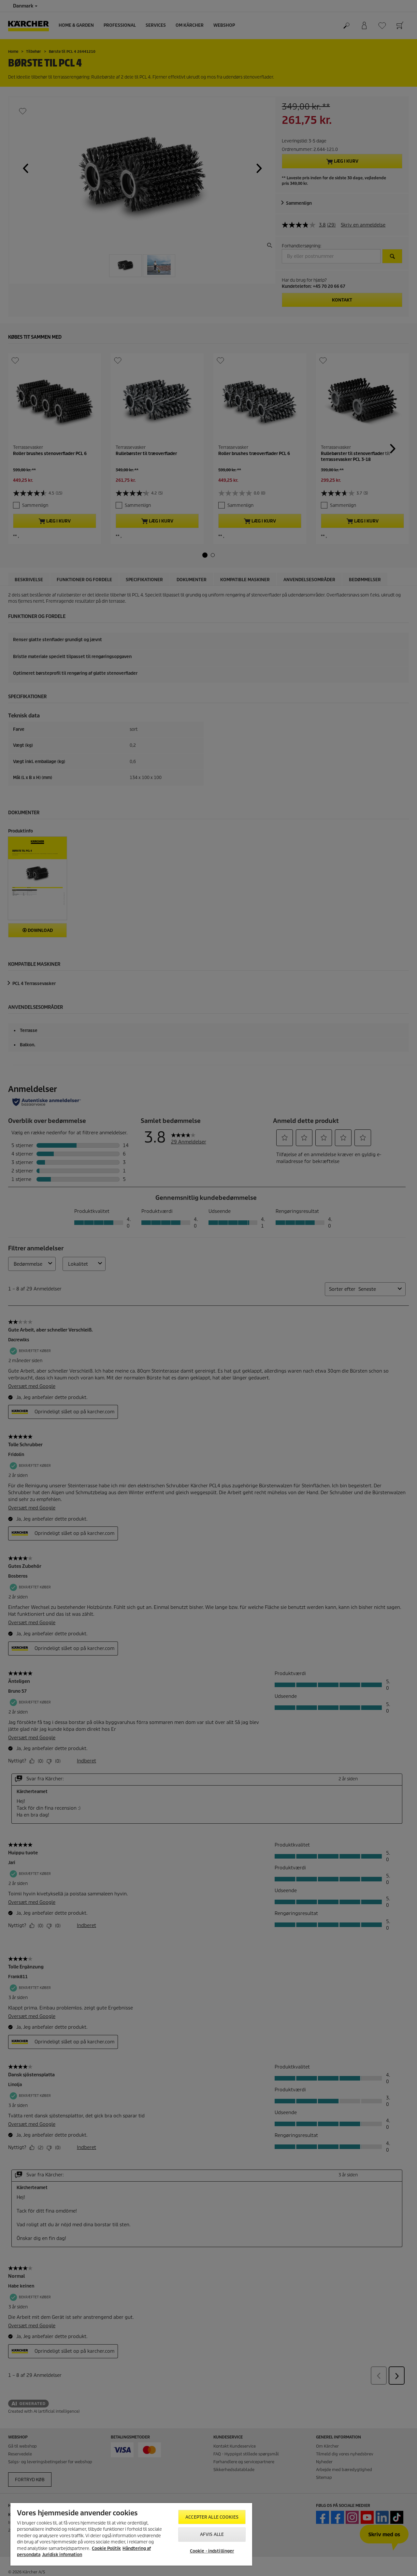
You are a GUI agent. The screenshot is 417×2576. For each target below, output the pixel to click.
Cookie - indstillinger (212, 2551)
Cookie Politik (106, 2548)
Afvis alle (212, 2534)
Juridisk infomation (62, 2555)
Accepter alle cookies (212, 2517)
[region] (131, 2534)
